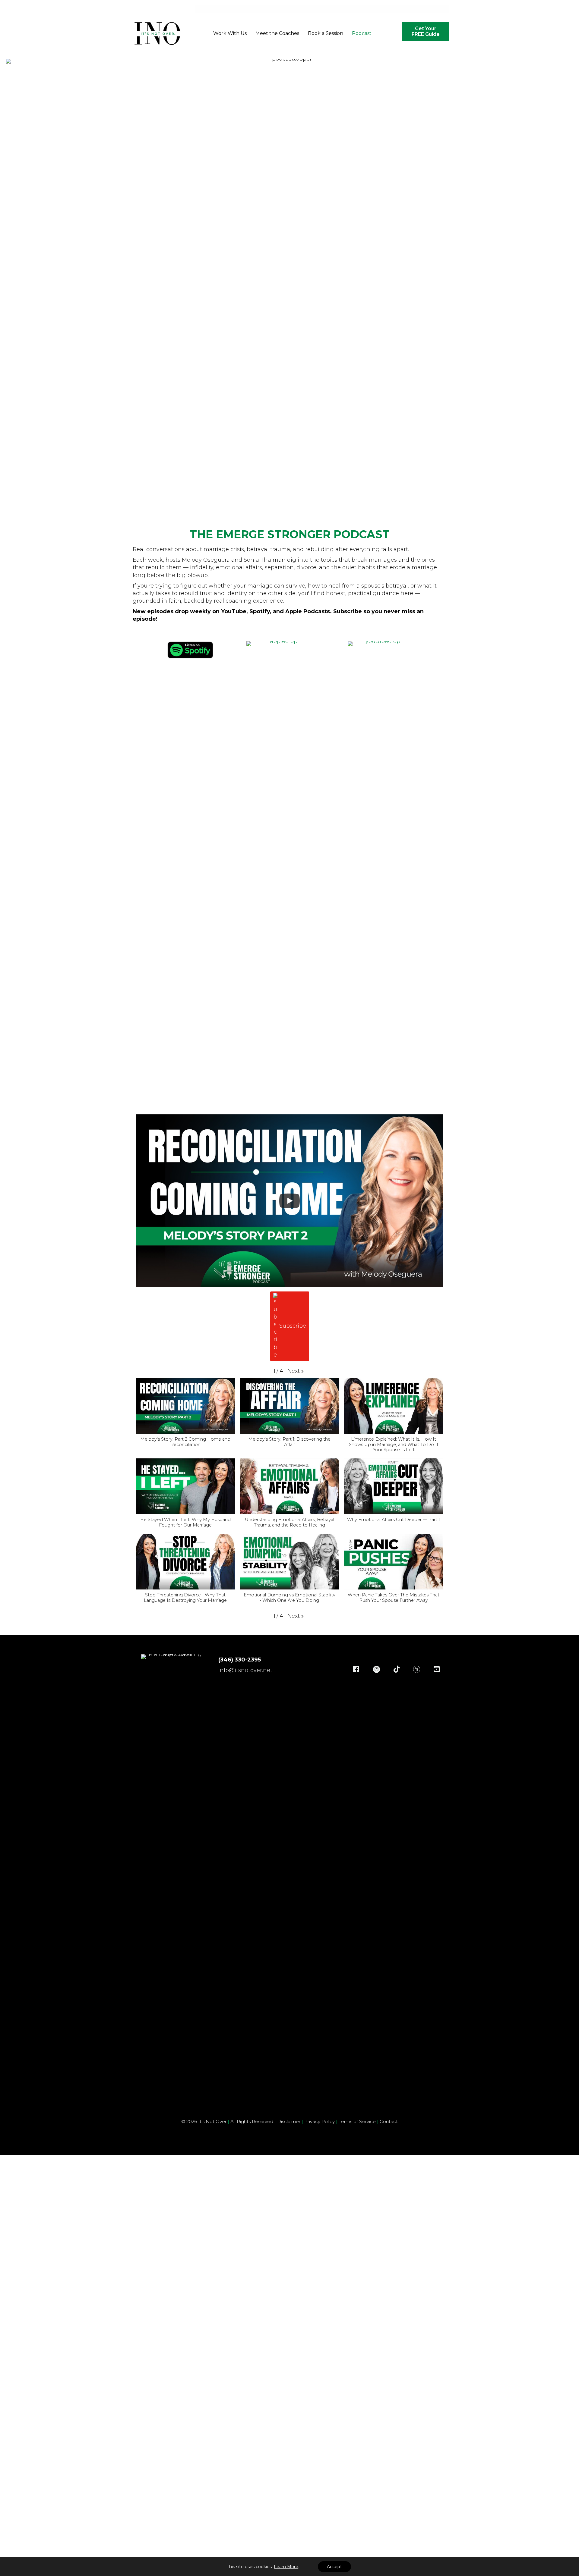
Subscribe (293, 1326)
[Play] (289, 1201)
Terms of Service (359, 2121)
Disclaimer (289, 2121)
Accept (334, 2567)
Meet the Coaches (277, 33)
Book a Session (326, 33)
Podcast (362, 33)
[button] (296, 1371)
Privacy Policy (320, 2121)
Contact (389, 2121)
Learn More (286, 2567)
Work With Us (230, 33)
